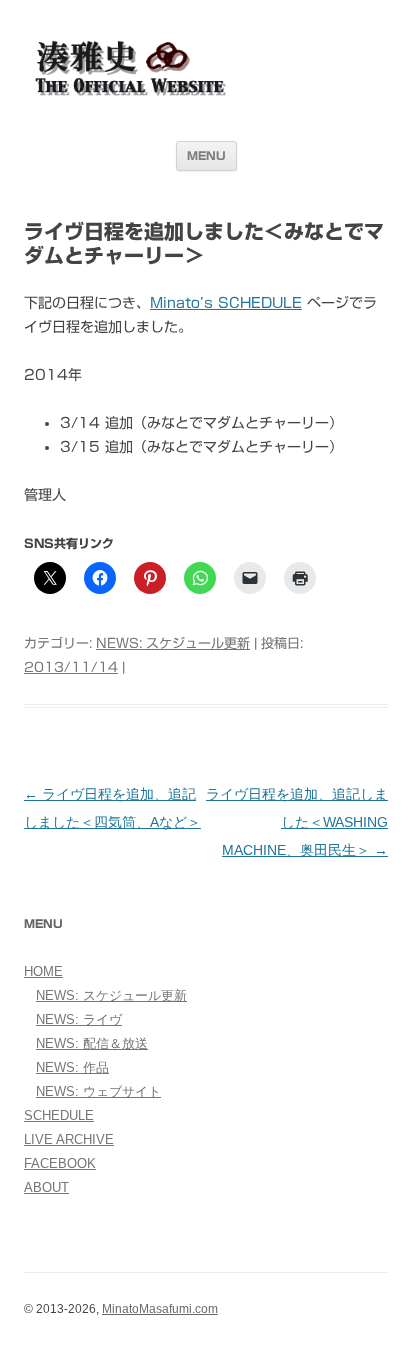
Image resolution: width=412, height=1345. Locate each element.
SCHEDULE (59, 1115)
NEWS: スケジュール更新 (173, 643)
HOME (43, 971)
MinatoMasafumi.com (160, 1309)
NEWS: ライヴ (79, 1019)
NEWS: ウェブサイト (98, 1091)
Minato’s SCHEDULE (226, 303)
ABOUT (46, 1187)
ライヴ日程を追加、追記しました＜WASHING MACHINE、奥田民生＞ (297, 822)
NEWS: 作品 (72, 1067)
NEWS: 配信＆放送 (92, 1043)
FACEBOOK (60, 1163)
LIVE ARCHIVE (69, 1139)
